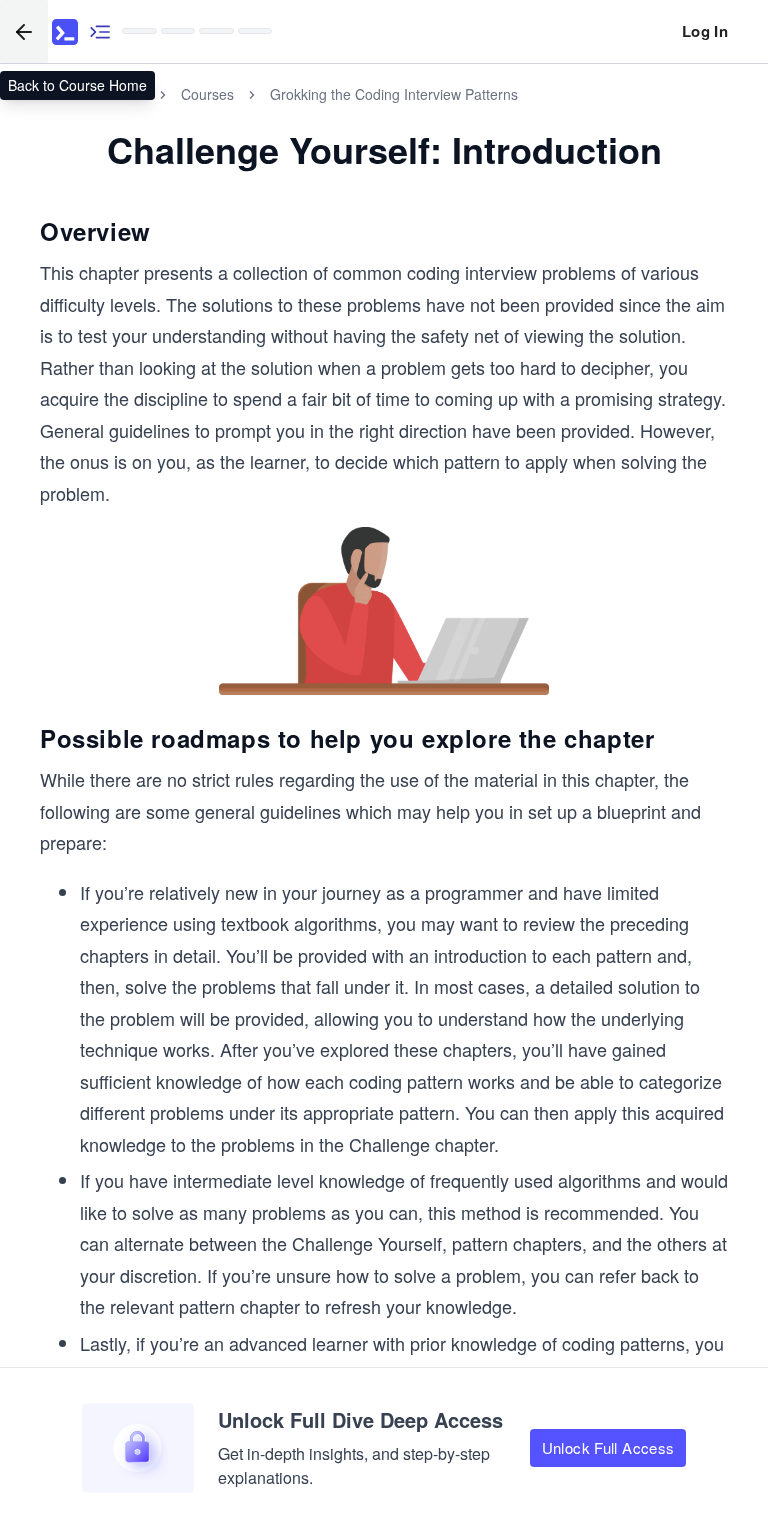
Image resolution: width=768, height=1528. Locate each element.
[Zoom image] (384, 612)
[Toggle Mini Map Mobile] (100, 31)
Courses (207, 94)
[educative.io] (65, 32)
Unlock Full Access (608, 1447)
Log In (705, 31)
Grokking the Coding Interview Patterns (394, 94)
